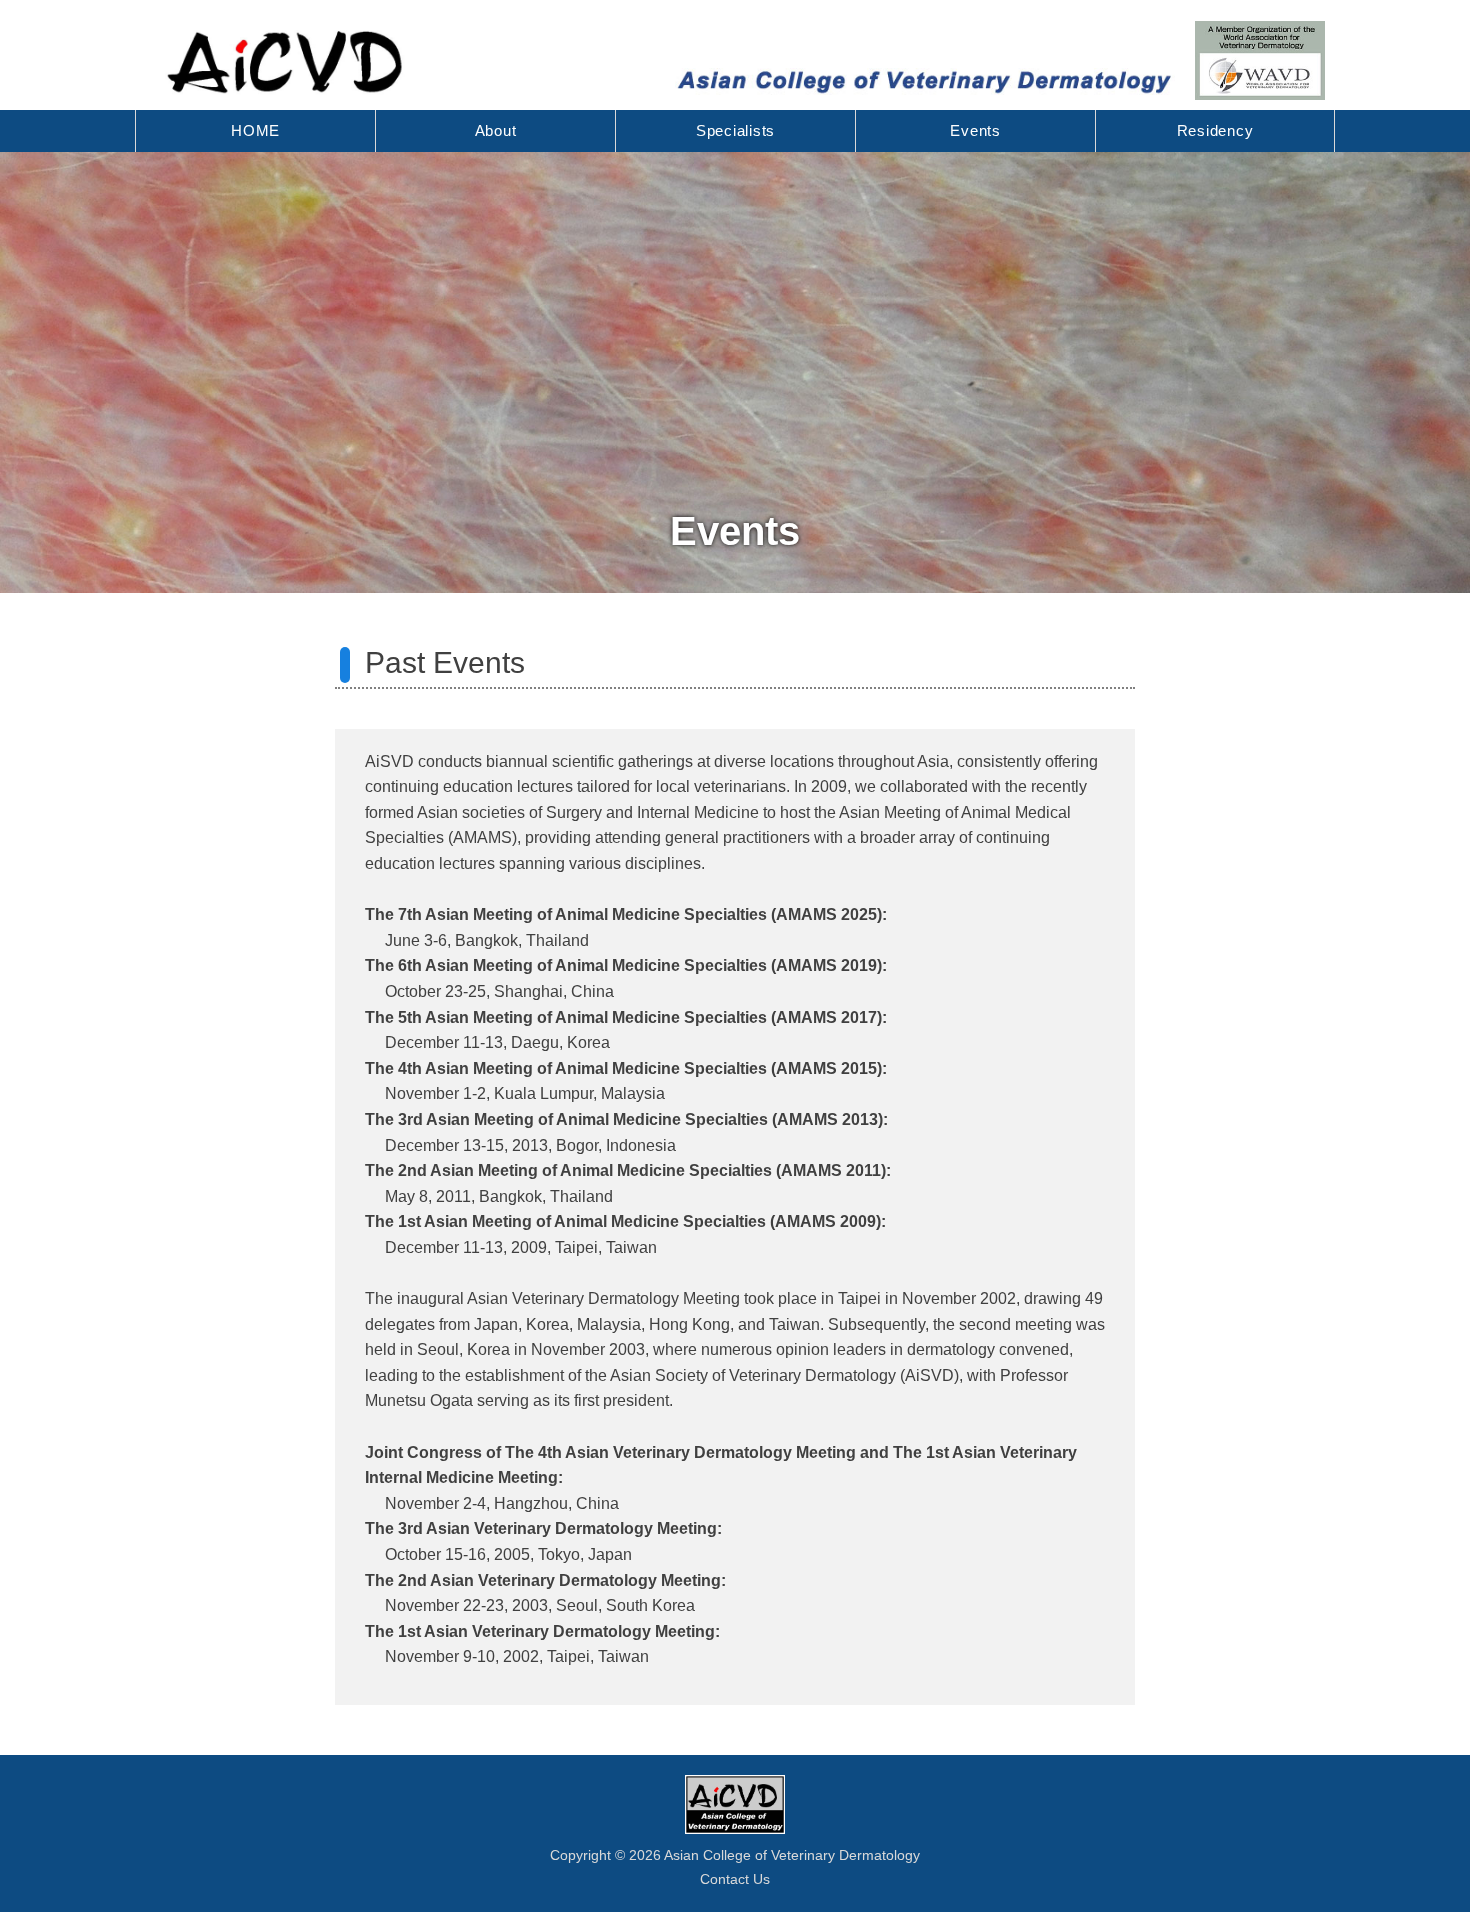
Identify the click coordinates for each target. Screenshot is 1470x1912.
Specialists (735, 130)
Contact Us (735, 1879)
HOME (255, 130)
